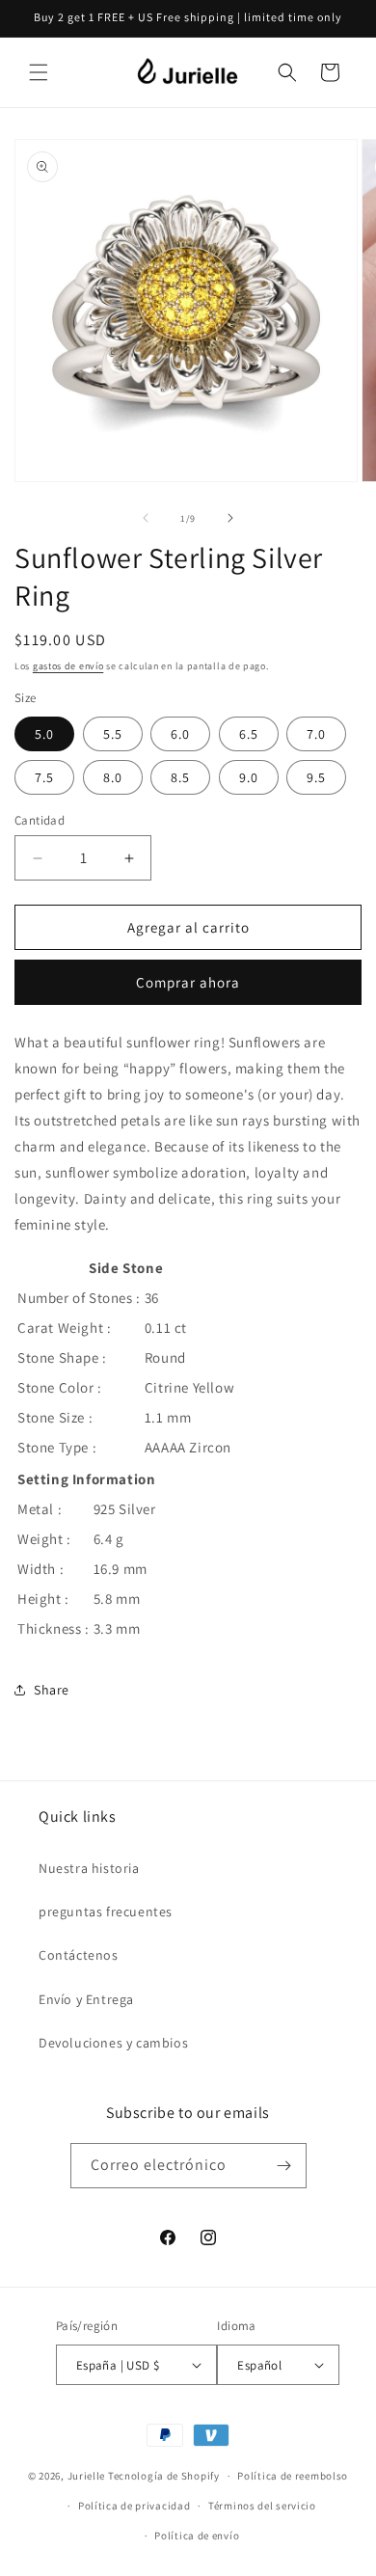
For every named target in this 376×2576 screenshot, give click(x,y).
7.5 (44, 777)
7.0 (316, 734)
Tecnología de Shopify (164, 2476)
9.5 (316, 777)
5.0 (44, 734)
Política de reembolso (293, 2476)
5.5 (113, 734)
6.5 (249, 734)
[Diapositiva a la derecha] (230, 518)
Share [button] (52, 1690)
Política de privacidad (134, 2506)
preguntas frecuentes (106, 1912)
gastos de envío (68, 666)
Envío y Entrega (86, 1999)
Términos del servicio (262, 2506)
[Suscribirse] (284, 2166)
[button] (39, 72)
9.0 (249, 777)
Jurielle (87, 2476)
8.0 (113, 777)
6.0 (180, 734)
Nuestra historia (89, 1868)
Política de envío (197, 2535)
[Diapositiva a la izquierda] (146, 518)
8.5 (180, 777)
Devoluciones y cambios (113, 2043)
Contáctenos (79, 1955)
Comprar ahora (188, 982)
